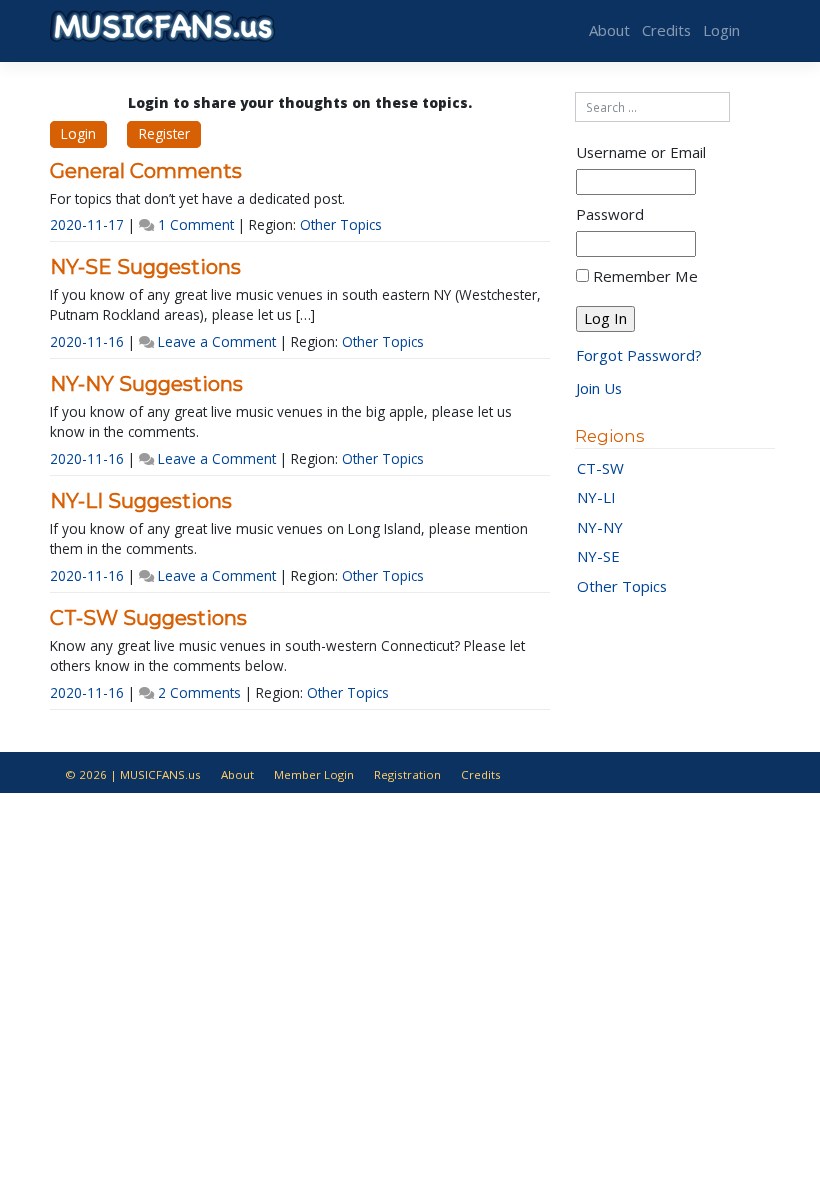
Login (721, 30)
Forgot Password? (639, 355)
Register (164, 133)
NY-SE (598, 556)
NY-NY (600, 527)
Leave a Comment (217, 341)
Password (610, 214)
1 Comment (196, 224)
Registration (407, 774)
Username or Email (641, 152)
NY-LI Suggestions (141, 501)
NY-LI (596, 497)
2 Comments (199, 692)
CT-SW (600, 468)
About (609, 30)
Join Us (599, 388)
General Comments (146, 171)
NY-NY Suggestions (146, 384)
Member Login (314, 774)
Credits (666, 30)
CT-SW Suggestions (148, 618)
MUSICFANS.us (160, 774)
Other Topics (341, 224)
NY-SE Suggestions (145, 267)
